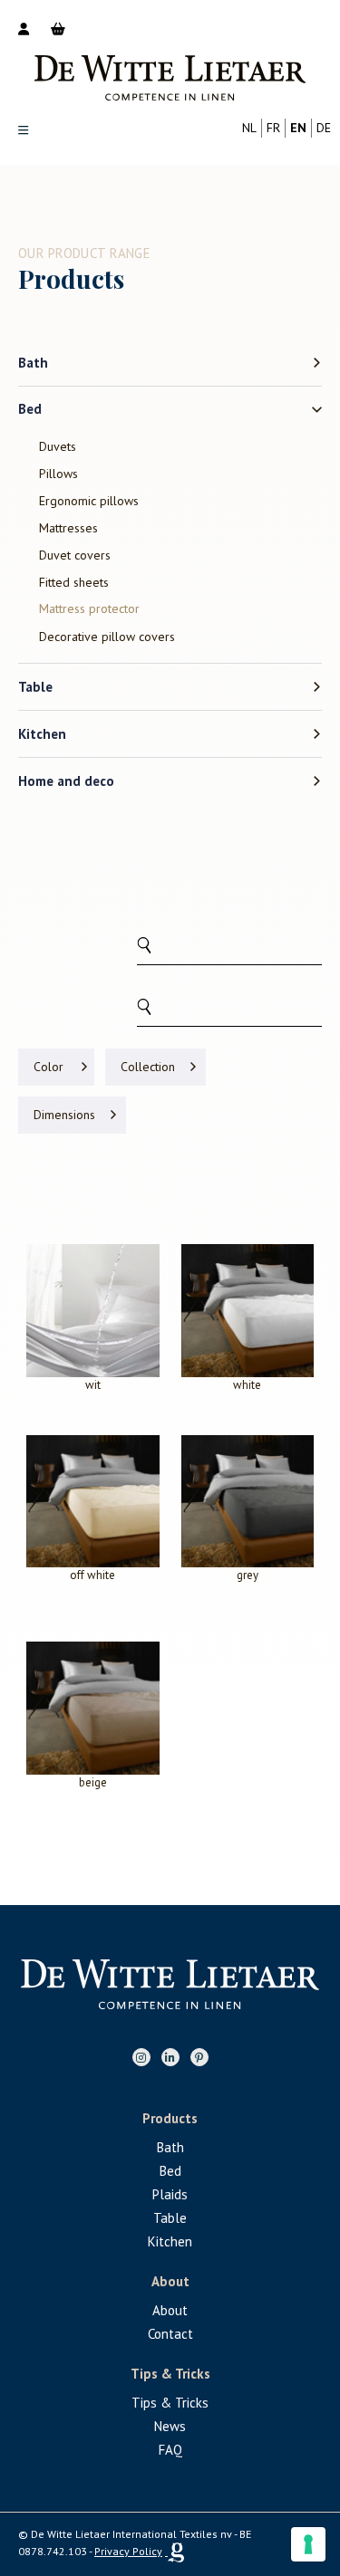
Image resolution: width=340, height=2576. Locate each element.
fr (273, 128)
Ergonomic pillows (89, 501)
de (324, 128)
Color (49, 1067)
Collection (148, 1067)
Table (35, 687)
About (170, 2310)
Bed (30, 409)
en (298, 128)
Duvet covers (75, 555)
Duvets (58, 446)
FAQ (170, 2450)
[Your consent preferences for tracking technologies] (308, 2544)
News (170, 2426)
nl (249, 128)
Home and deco (66, 781)
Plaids (170, 2194)
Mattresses (68, 528)
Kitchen (42, 734)
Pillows (58, 474)
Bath (33, 363)
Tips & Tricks (170, 2403)
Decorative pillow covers (107, 637)
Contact (170, 2334)
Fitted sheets (74, 582)
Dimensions (64, 1115)
